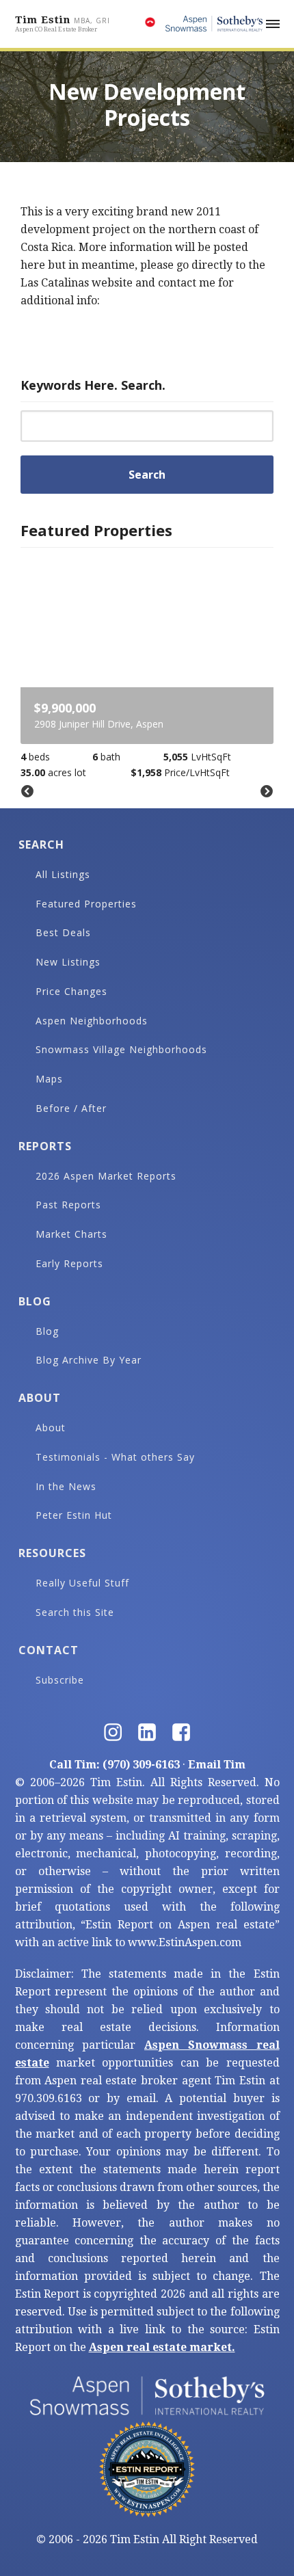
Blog (35, 1301)
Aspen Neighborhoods (92, 1021)
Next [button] (267, 792)
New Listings (68, 962)
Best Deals (63, 932)
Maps (49, 1079)
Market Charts (71, 1234)
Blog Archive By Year (89, 1360)
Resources (52, 1553)
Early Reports (69, 1263)
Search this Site (75, 1612)
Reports (45, 1146)
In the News (66, 1486)
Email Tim (217, 1765)
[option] (147, 668)
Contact (49, 1650)
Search (41, 845)
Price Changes (71, 991)
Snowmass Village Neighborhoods (121, 1049)
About (40, 1398)
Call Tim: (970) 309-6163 (115, 1765)
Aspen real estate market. (162, 2347)
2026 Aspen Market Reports (106, 1176)
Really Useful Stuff (82, 1583)
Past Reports (68, 1205)
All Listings (63, 874)
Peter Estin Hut (74, 1515)
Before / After (71, 1108)
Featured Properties (86, 904)
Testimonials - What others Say (115, 1457)
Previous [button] (27, 792)
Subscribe (60, 1680)
